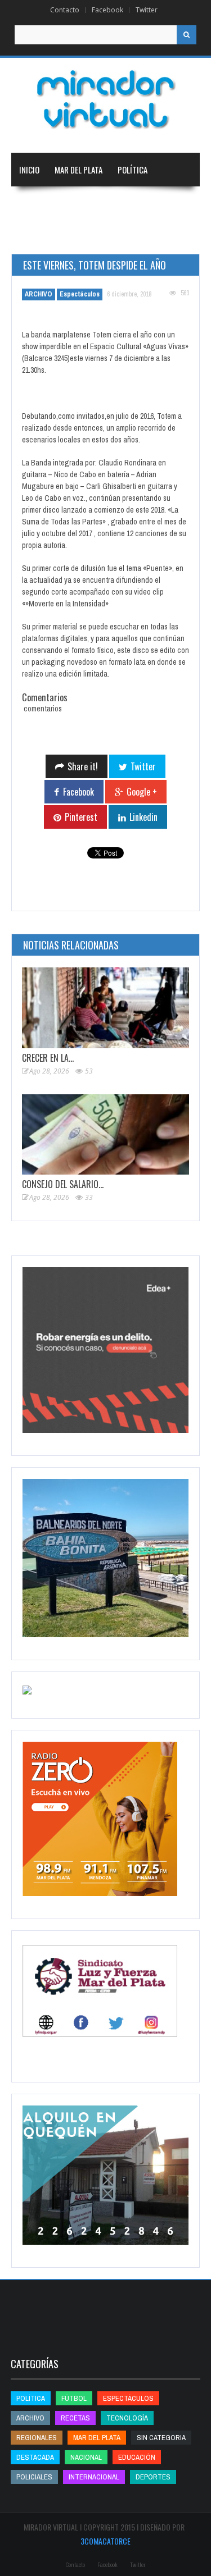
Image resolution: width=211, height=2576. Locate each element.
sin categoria (161, 2438)
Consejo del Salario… (63, 1184)
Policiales (34, 2477)
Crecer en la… (48, 1058)
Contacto (65, 10)
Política (133, 170)
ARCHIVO (39, 294)
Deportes (88, 237)
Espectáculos (80, 294)
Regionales (39, 203)
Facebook (107, 10)
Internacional (146, 203)
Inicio (29, 170)
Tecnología (150, 237)
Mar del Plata (78, 170)
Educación (37, 237)
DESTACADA (35, 2457)
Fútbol (74, 2398)
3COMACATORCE (105, 2541)
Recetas (75, 2418)
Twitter (147, 10)
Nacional (89, 203)
